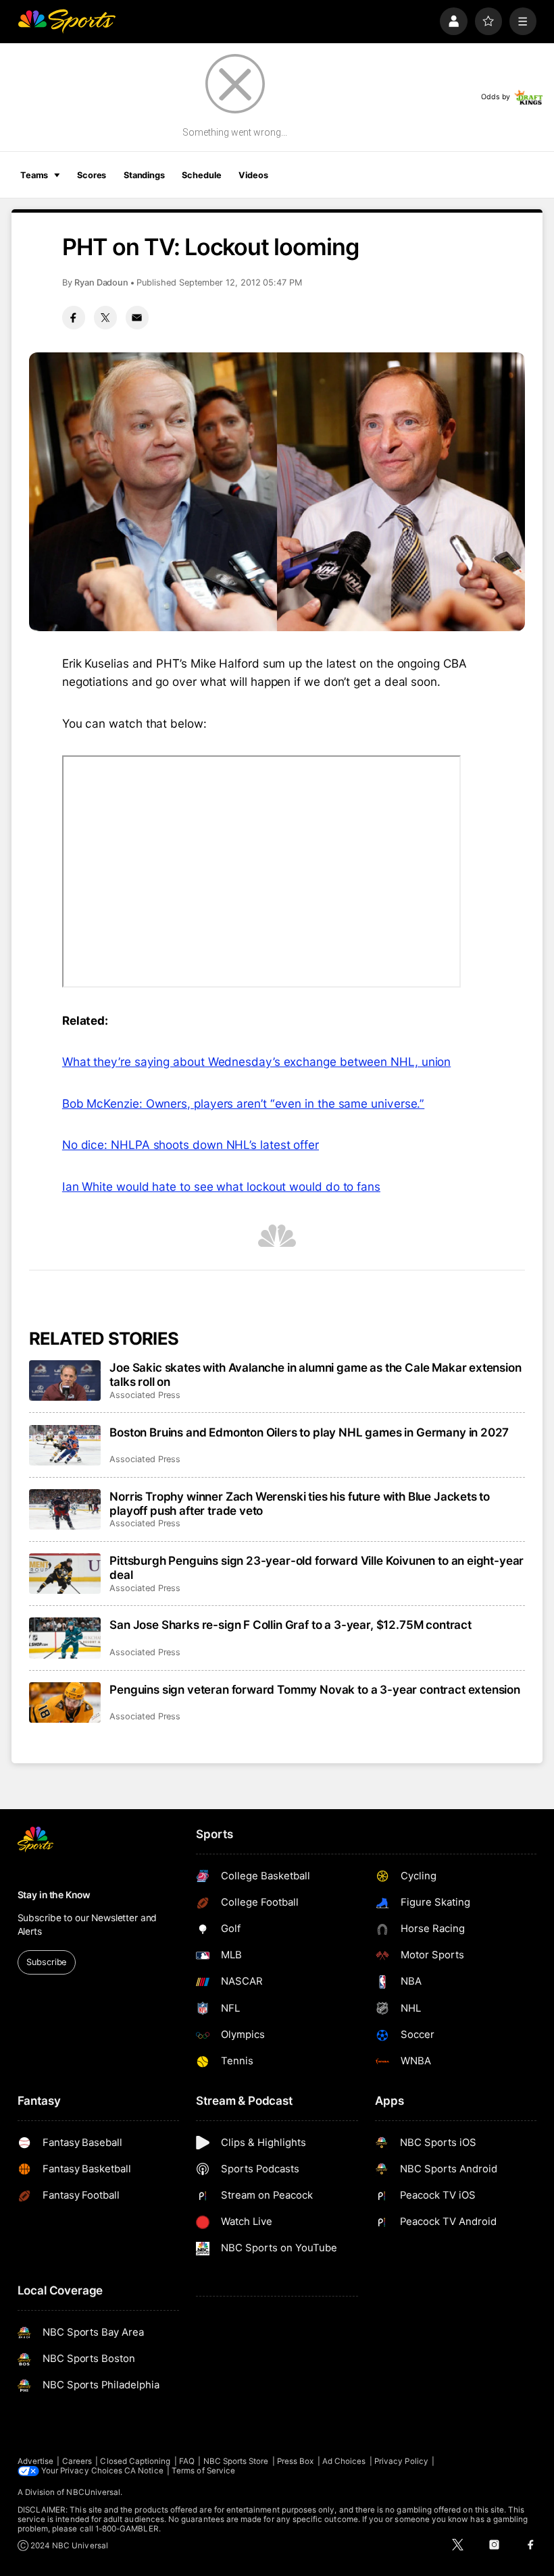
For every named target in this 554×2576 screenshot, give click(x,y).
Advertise (36, 2461)
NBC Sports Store (236, 2461)
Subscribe (46, 1962)
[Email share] (137, 317)
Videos (253, 175)
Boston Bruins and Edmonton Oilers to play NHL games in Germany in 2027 (309, 1432)
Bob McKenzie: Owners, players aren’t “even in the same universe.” (243, 1103)
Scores (92, 175)
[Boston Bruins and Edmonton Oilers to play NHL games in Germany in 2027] (65, 1445)
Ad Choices (344, 2461)
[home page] (67, 21)
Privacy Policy (401, 2461)
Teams (34, 175)
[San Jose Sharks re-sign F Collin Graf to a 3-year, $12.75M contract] (65, 1638)
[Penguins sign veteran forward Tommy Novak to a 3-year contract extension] (65, 1702)
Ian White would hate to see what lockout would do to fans (221, 1186)
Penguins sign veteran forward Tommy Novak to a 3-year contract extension (315, 1689)
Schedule (201, 175)
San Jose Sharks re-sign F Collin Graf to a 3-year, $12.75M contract (291, 1625)
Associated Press (145, 1395)
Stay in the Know (54, 1895)
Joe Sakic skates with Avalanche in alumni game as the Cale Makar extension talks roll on (315, 1374)
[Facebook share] (74, 317)
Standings (144, 175)
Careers (77, 2461)
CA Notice (144, 2471)
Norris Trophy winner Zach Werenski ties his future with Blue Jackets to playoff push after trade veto (300, 1503)
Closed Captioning (135, 2461)
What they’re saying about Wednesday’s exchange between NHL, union (256, 1062)
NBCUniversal (93, 2492)
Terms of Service (203, 2471)
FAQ (187, 2461)
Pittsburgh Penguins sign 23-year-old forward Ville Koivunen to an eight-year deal (317, 1567)
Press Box (296, 2461)
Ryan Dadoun (101, 283)
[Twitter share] (105, 317)
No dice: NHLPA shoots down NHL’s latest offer (191, 1145)
